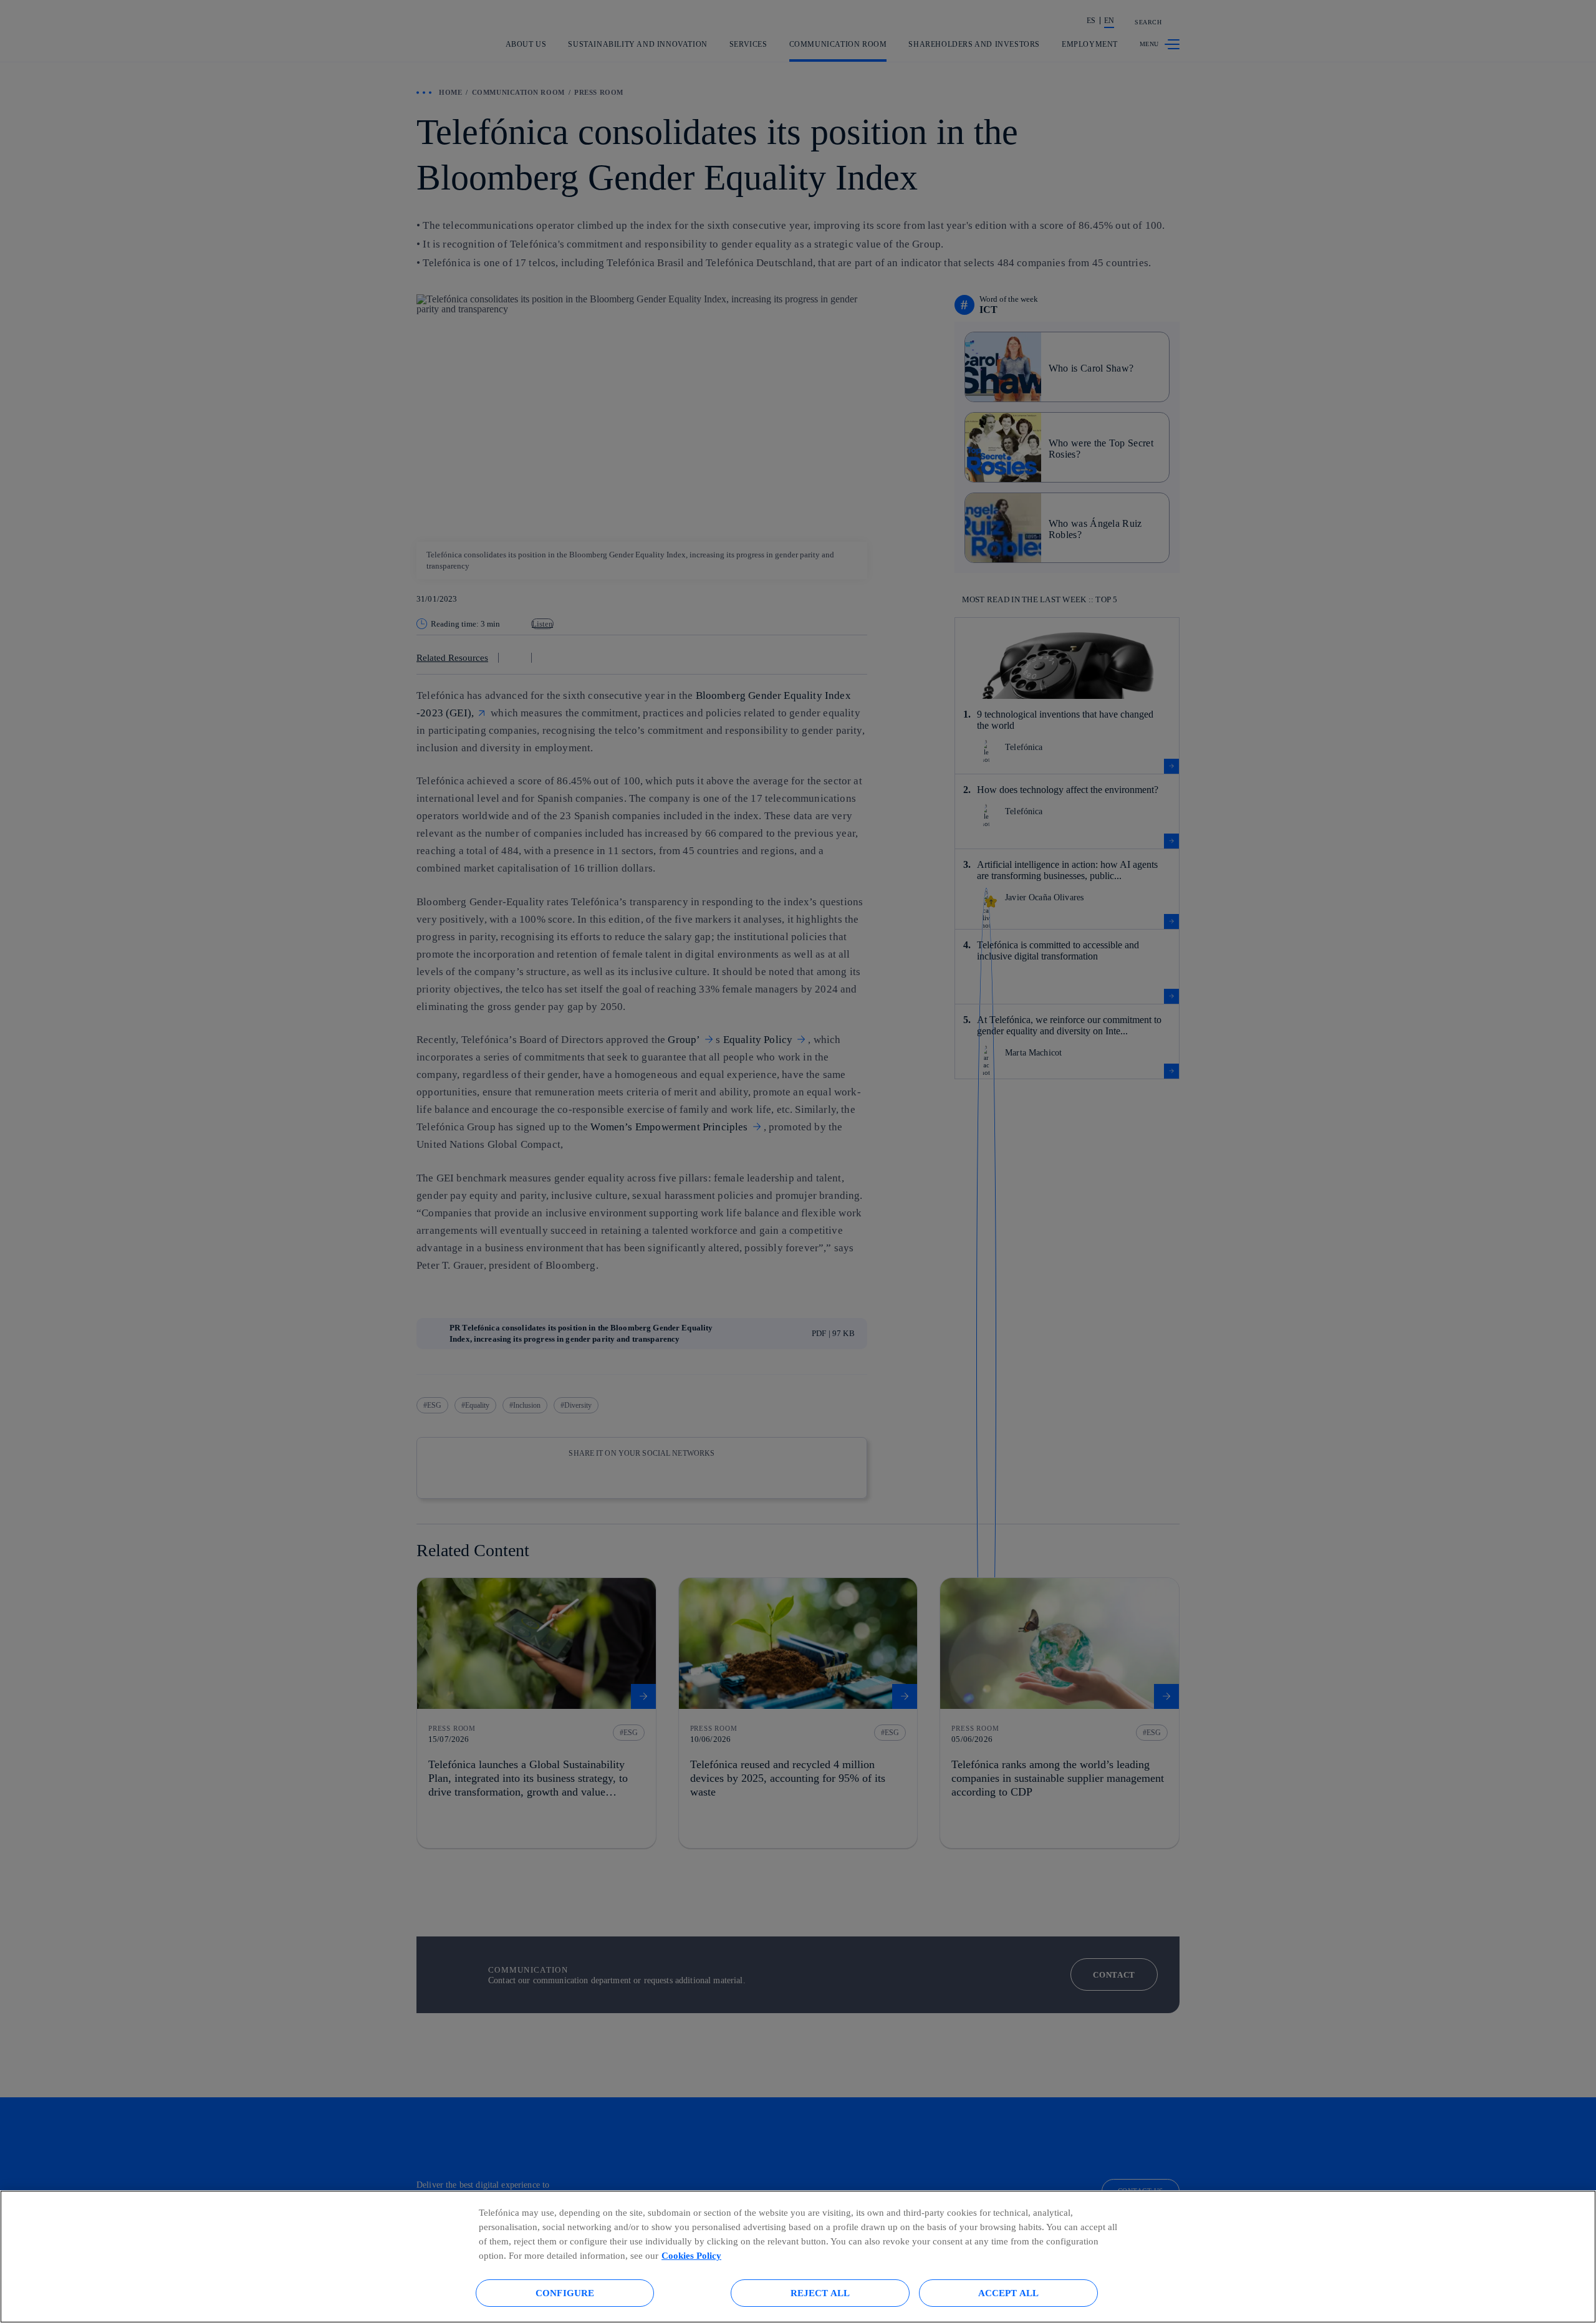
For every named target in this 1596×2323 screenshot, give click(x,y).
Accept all (1009, 2293)
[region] (798, 2257)
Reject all (820, 2293)
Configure (565, 2293)
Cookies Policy (691, 2255)
